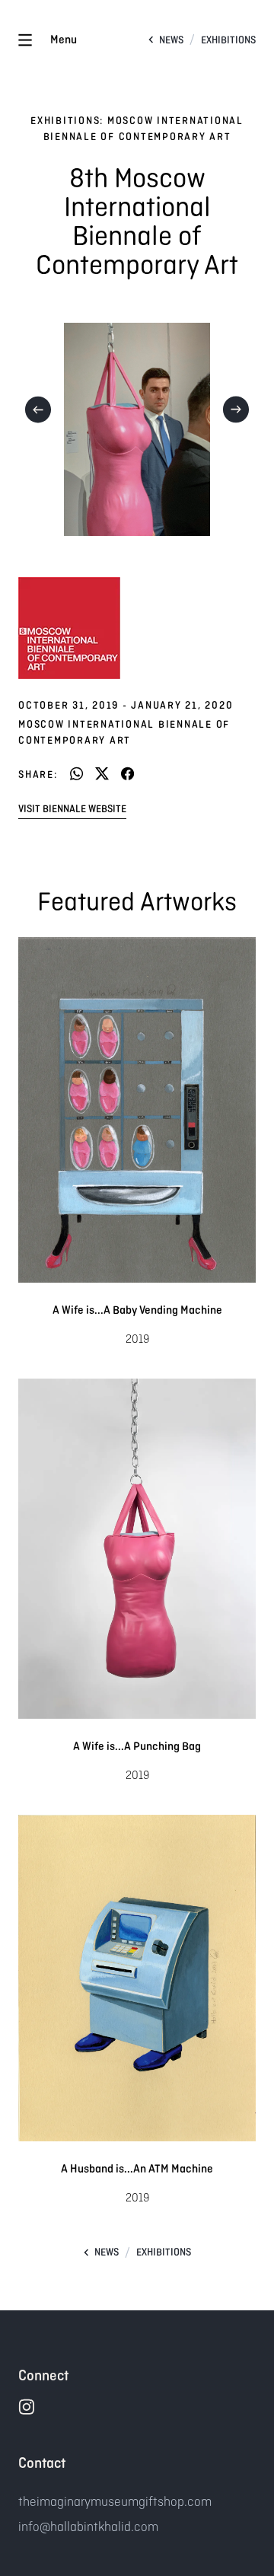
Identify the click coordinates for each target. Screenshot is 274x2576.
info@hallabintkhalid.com (88, 2527)
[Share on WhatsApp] (76, 775)
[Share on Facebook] (127, 775)
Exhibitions (228, 40)
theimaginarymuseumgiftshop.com (115, 2501)
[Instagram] (26, 2407)
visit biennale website (72, 809)
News (171, 40)
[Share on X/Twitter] (102, 775)
